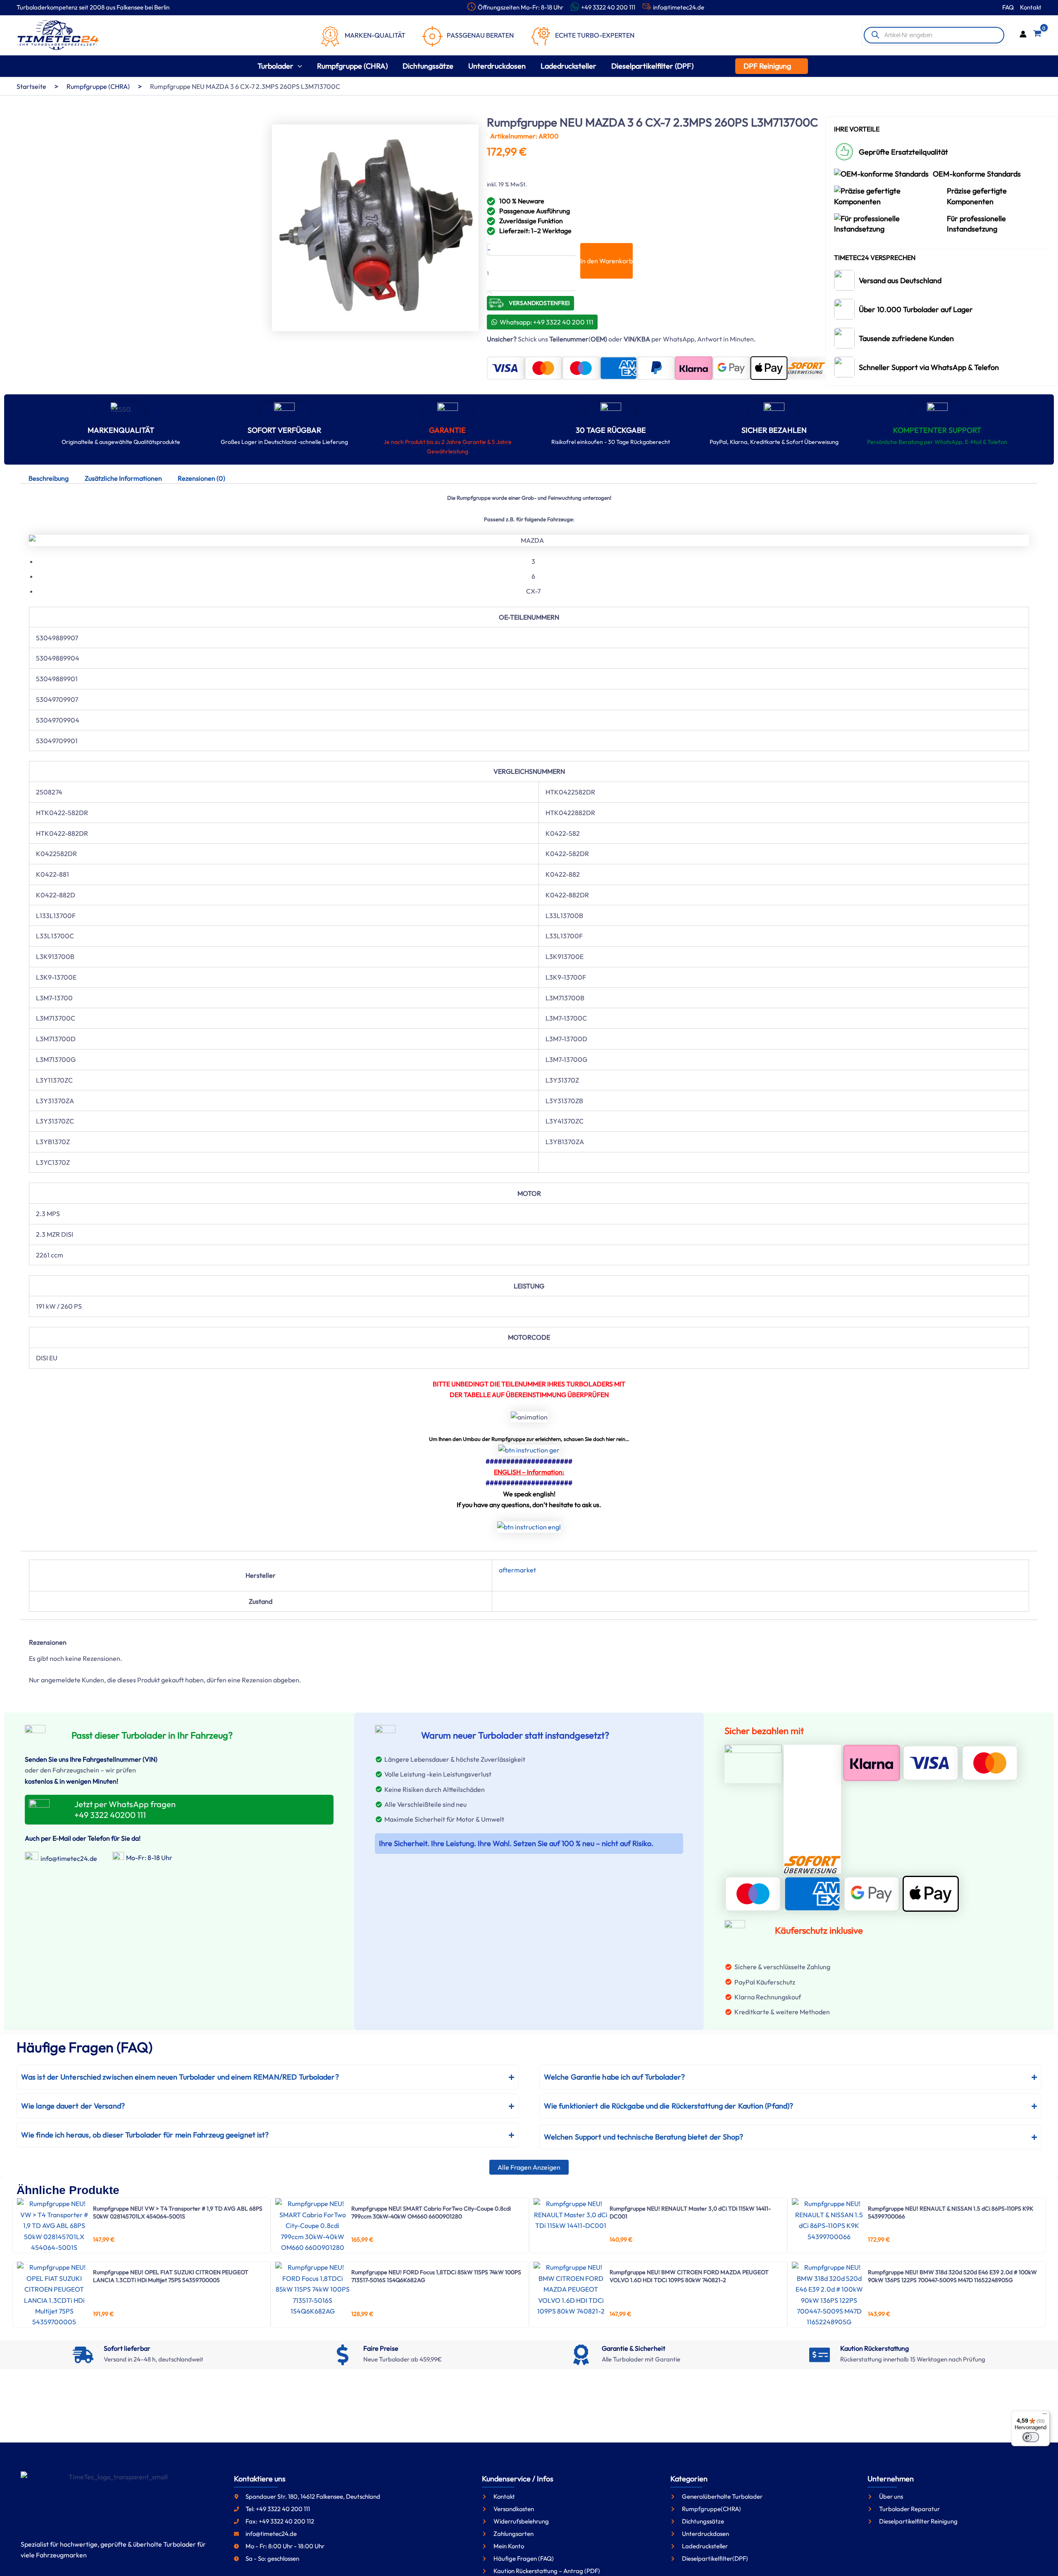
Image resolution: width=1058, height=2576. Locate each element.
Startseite (31, 86)
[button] (298, 66)
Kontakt (1031, 7)
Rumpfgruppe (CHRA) (98, 86)
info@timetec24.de (679, 7)
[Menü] (1045, 2416)
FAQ (1008, 7)
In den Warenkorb (606, 261)
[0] (1037, 35)
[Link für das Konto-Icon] (1023, 35)
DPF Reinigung (767, 66)
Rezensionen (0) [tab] (201, 478)
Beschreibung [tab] (49, 478)
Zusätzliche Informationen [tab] (123, 478)
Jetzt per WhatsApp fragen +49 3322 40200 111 (125, 1809)
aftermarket (517, 1570)
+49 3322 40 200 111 (608, 7)
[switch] (1031, 2437)
